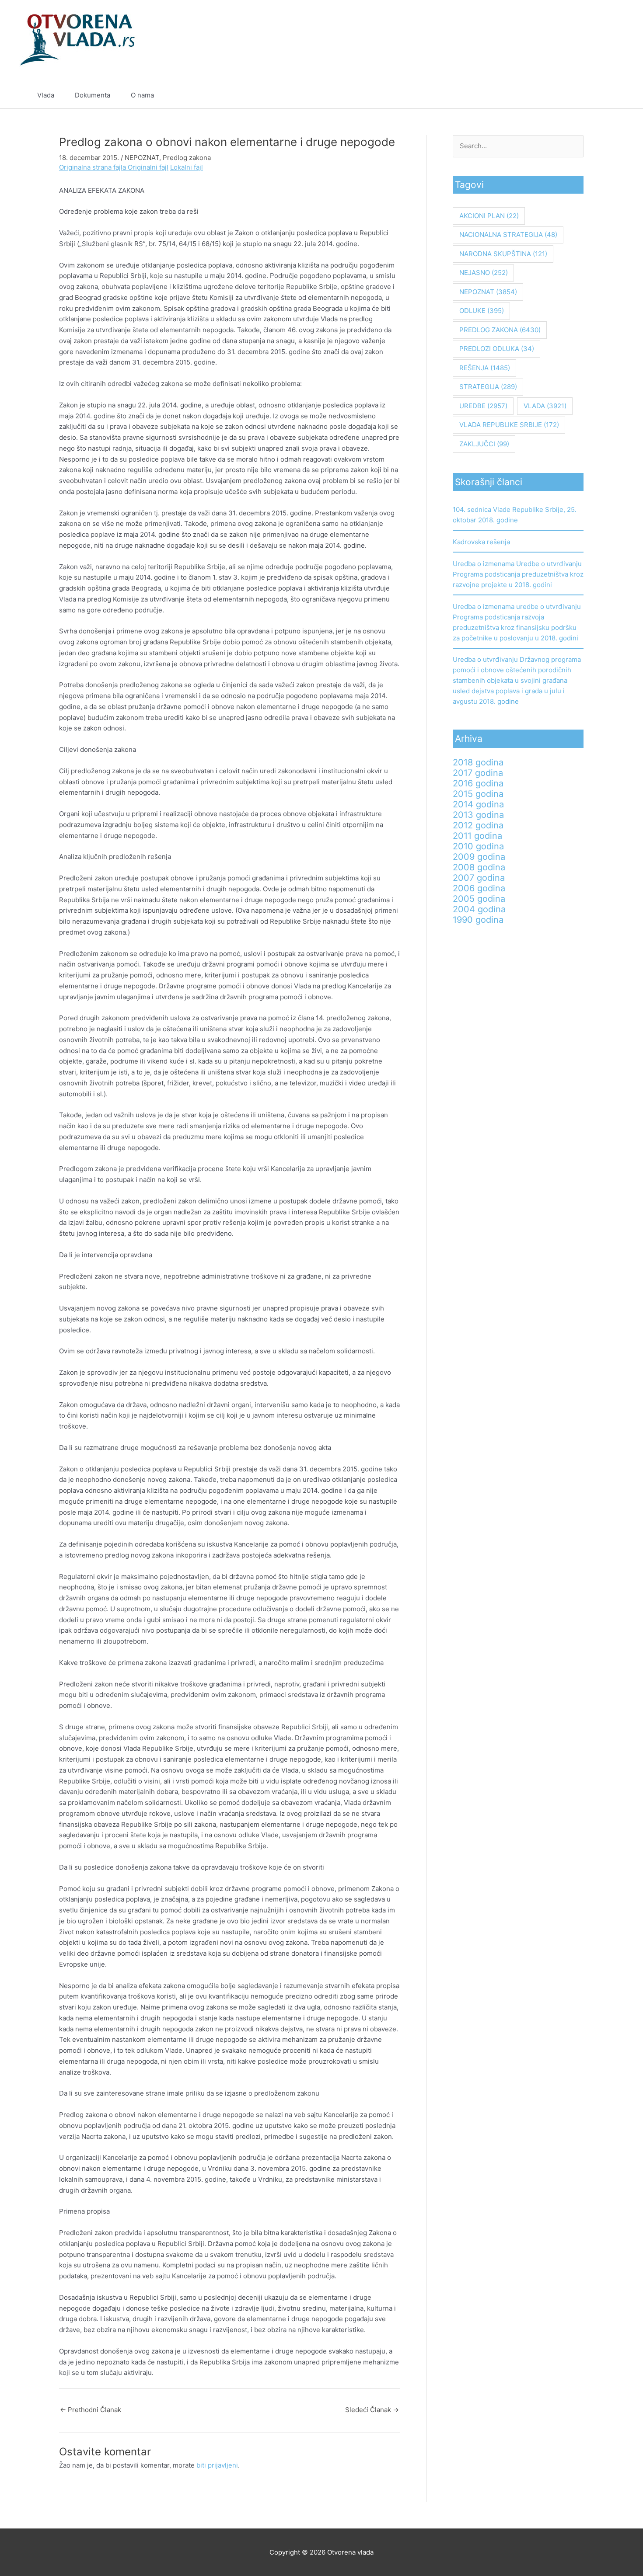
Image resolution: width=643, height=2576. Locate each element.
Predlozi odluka (497, 349)
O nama (142, 95)
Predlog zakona (187, 158)
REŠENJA (485, 368)
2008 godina (479, 867)
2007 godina (479, 878)
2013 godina (478, 815)
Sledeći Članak (372, 2410)
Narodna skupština (503, 254)
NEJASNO (484, 273)
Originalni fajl (148, 167)
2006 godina (479, 888)
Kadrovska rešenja (481, 542)
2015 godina (478, 794)
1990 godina (478, 920)
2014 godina (478, 804)
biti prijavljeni (217, 2465)
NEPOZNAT (142, 158)
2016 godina (478, 783)
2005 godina (479, 899)
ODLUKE (482, 311)
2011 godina (477, 836)
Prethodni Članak (91, 2410)
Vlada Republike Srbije (509, 425)
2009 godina (479, 857)
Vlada (46, 95)
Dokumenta (93, 95)
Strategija (488, 387)
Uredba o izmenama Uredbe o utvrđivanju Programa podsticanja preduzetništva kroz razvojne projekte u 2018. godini (518, 574)
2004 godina (479, 909)
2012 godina (478, 825)
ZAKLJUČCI (484, 444)
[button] (602, 95)
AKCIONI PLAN (489, 216)
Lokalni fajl (187, 167)
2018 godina (478, 762)
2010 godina (478, 846)
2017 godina (478, 773)
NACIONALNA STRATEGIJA (508, 235)
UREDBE (483, 406)
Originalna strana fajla (93, 167)
